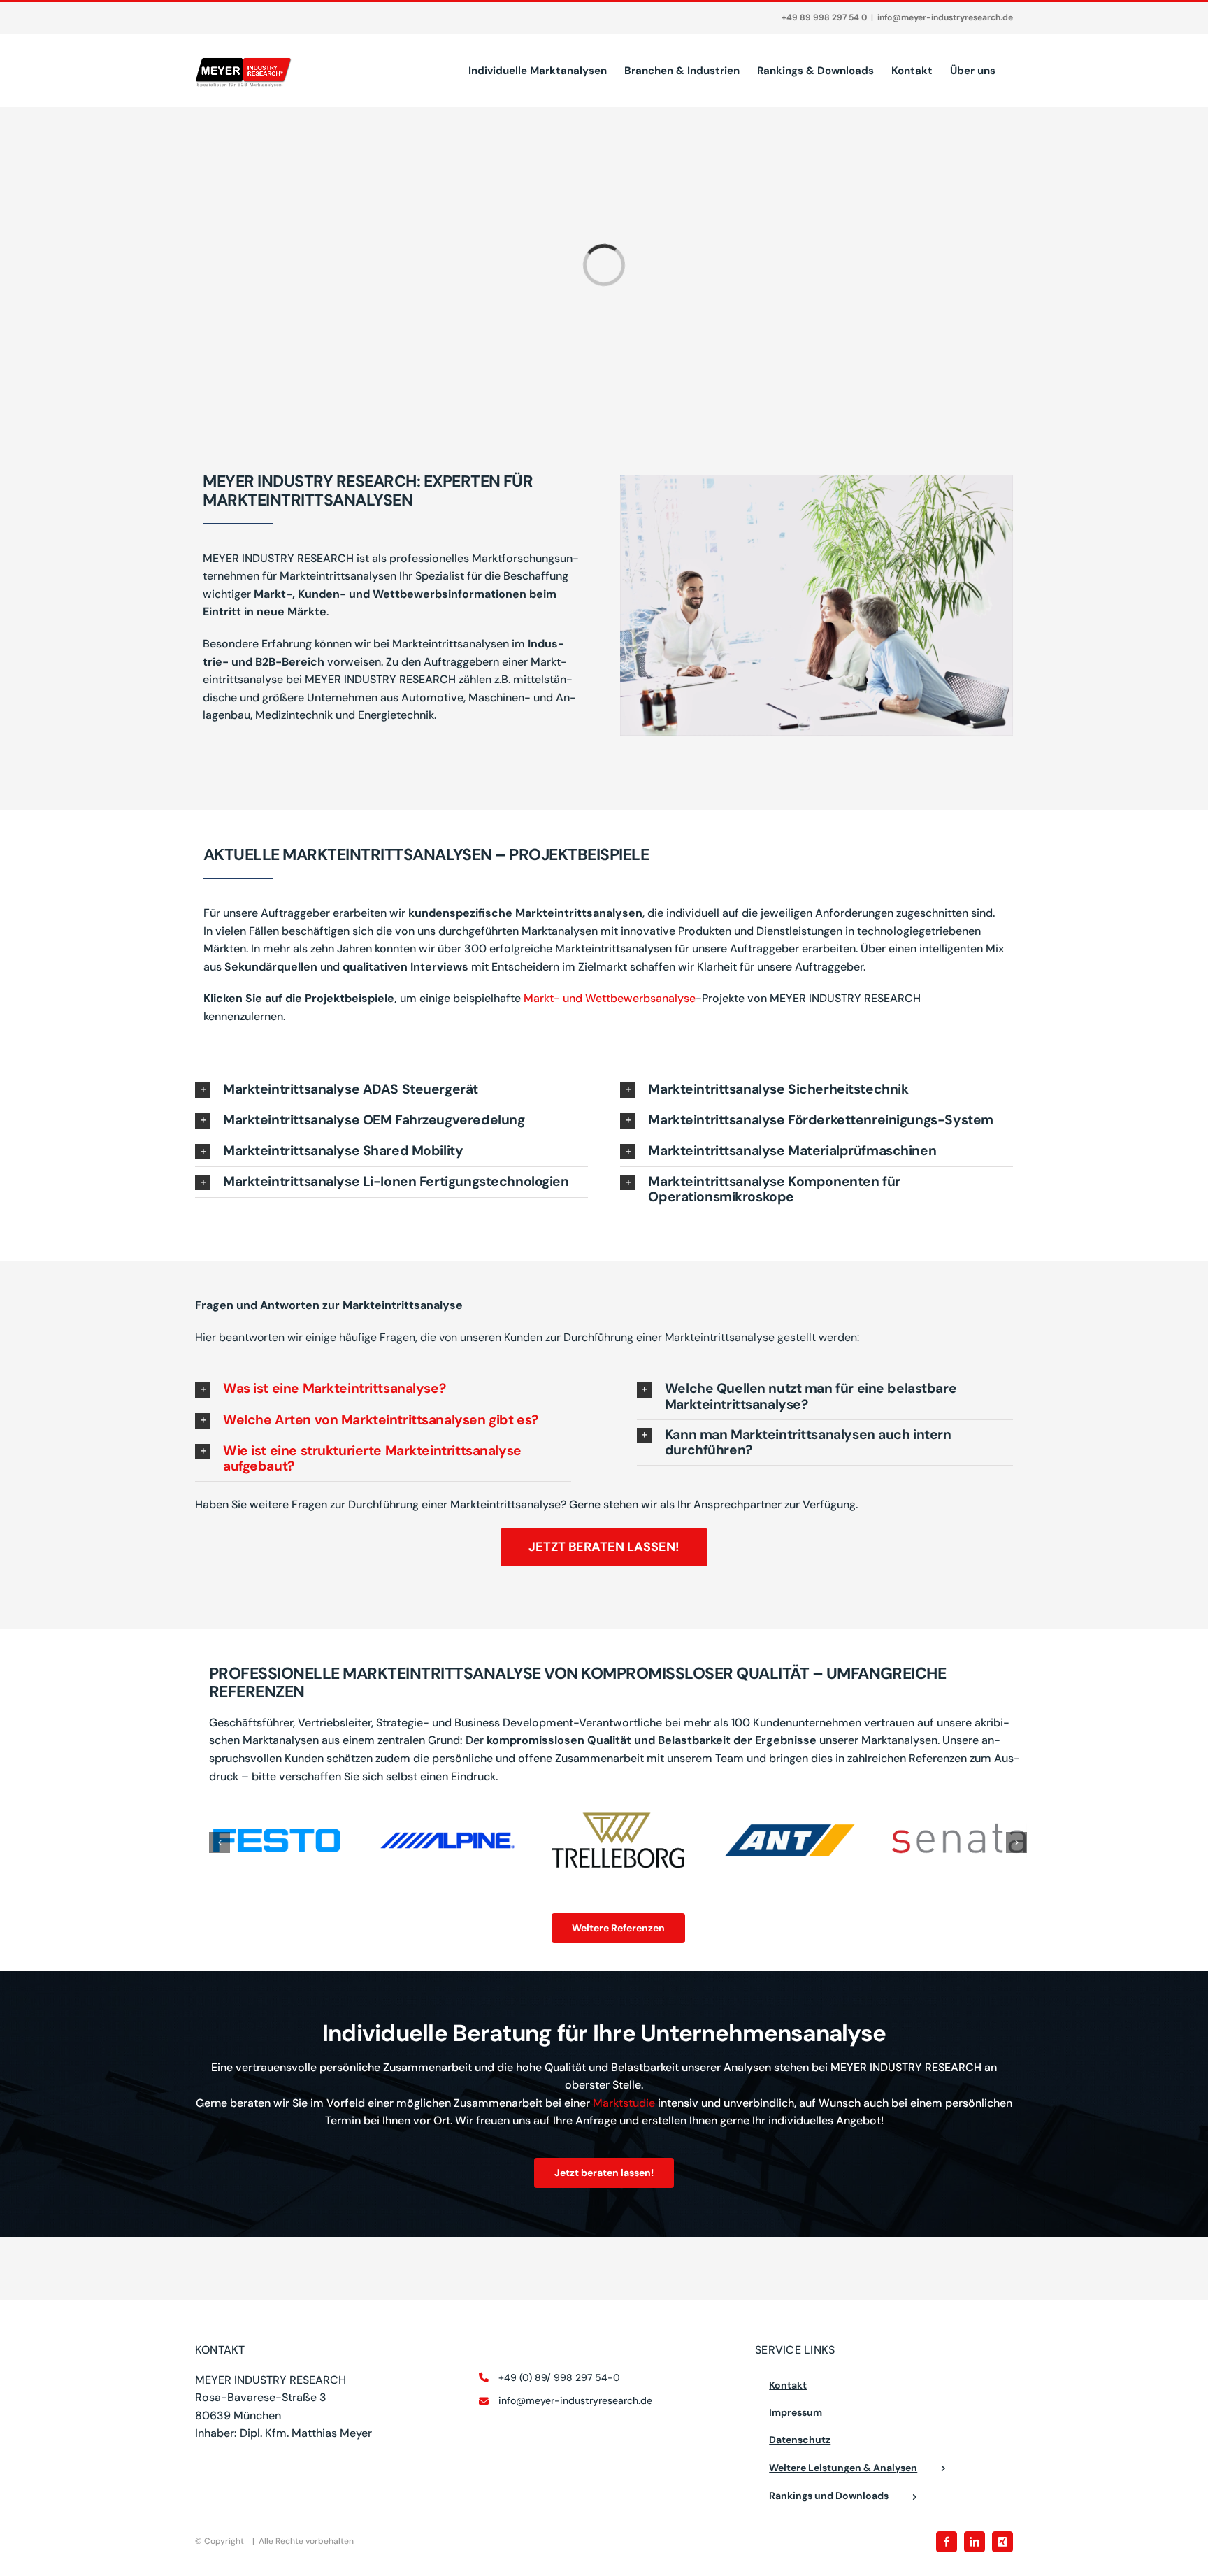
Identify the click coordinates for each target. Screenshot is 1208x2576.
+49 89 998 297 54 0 (824, 17)
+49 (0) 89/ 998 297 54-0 (559, 2377)
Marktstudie (624, 2103)
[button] (391, 1090)
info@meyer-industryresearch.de (945, 17)
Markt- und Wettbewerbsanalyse (610, 998)
